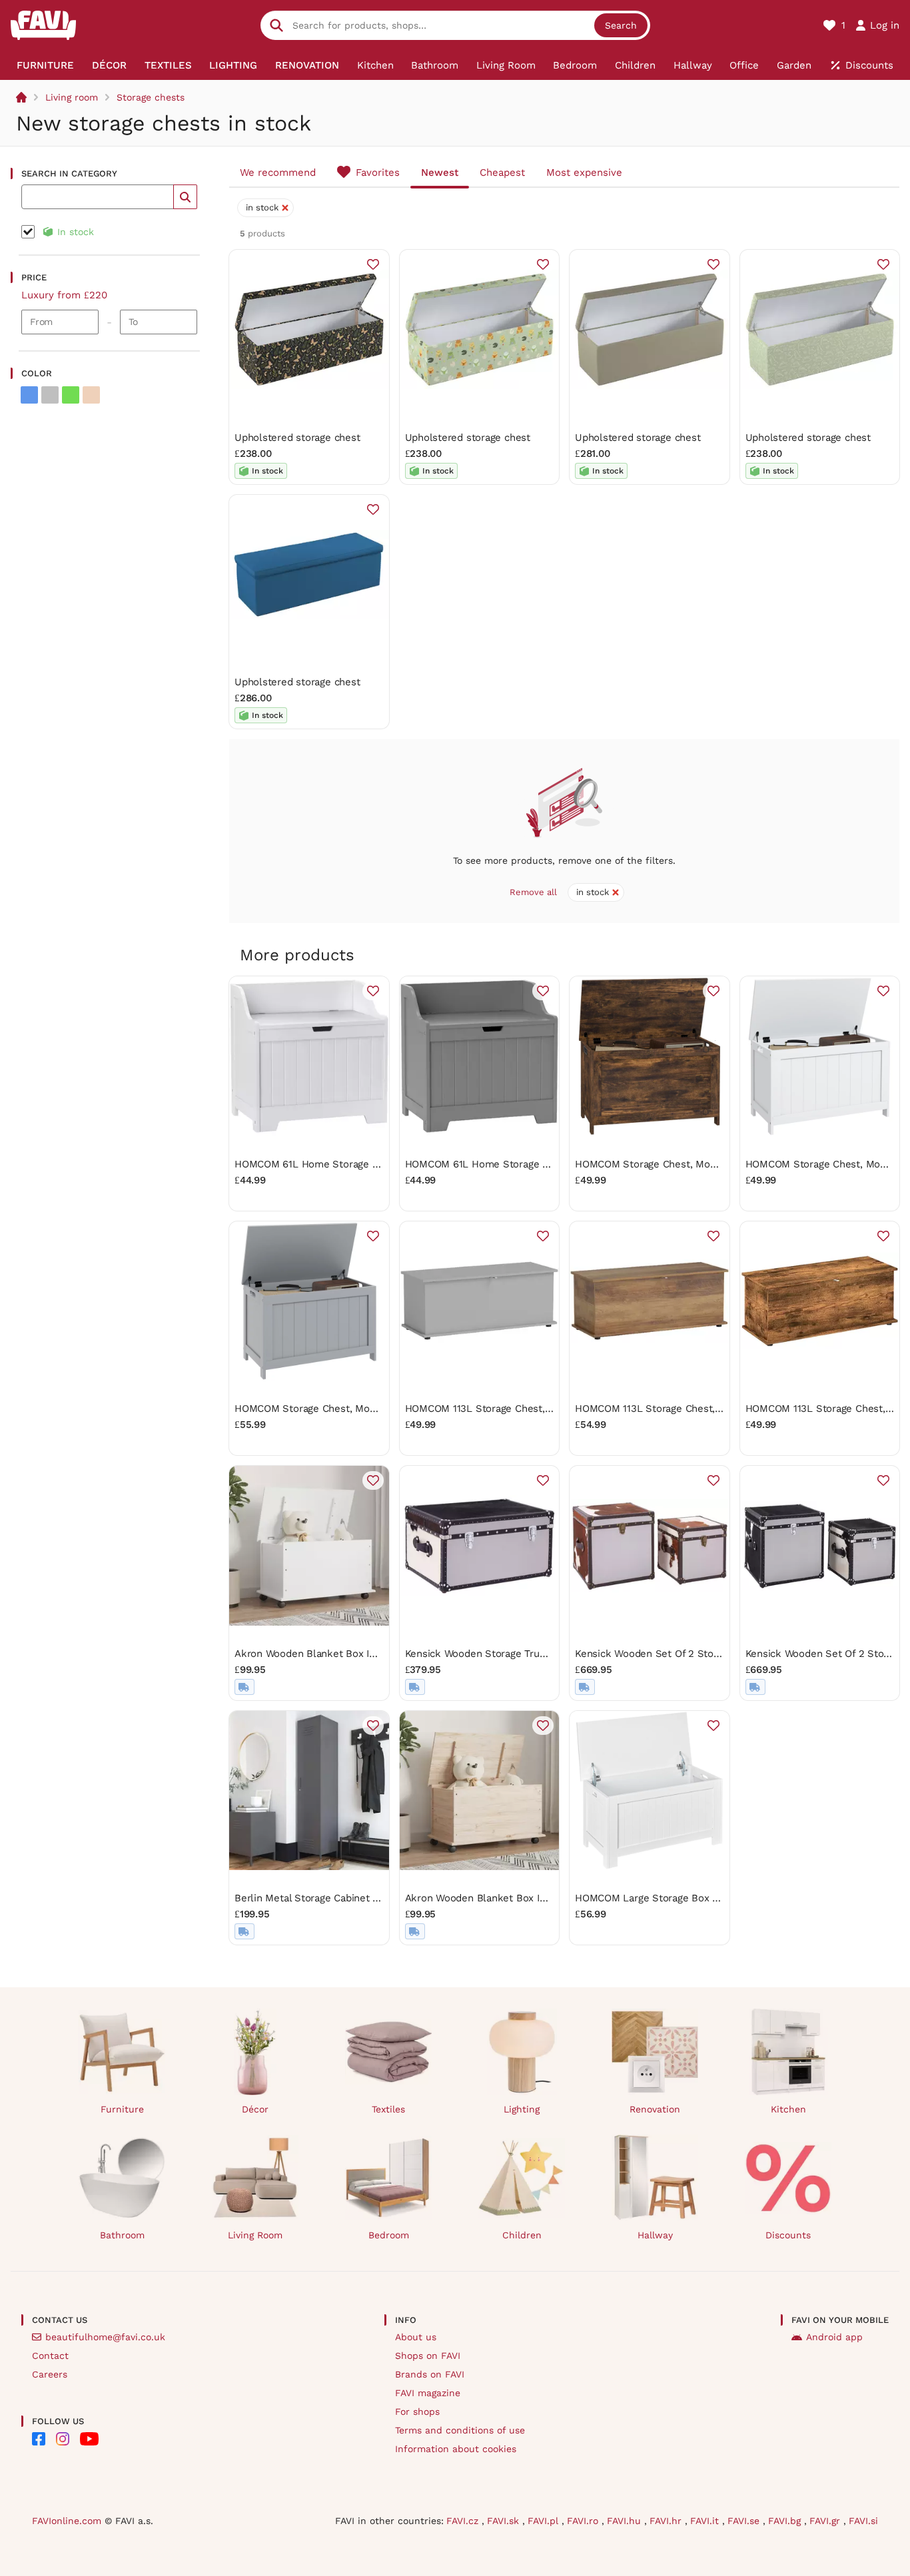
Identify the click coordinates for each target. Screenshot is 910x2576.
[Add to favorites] (373, 264)
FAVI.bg (786, 2521)
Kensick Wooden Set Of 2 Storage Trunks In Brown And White (720, 1654)
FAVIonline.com (67, 2521)
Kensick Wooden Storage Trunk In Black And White (524, 1654)
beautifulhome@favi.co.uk (105, 2337)
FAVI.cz (464, 2521)
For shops (417, 2412)
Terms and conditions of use (460, 2430)
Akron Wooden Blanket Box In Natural (494, 1898)
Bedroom (389, 2235)
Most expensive (584, 172)
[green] (71, 395)
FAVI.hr (667, 2521)
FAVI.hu (626, 2521)
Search (621, 25)
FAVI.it (706, 2521)
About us (416, 2337)
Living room (72, 97)
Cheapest (502, 172)
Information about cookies (456, 2449)
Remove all (533, 892)
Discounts (788, 2235)
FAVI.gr (826, 2521)
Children (522, 2235)
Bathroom (122, 2235)
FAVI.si (863, 2521)
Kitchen (788, 2109)
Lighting (522, 2109)
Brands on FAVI (430, 2374)
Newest (440, 172)
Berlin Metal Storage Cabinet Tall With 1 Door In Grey (358, 1898)
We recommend (278, 172)
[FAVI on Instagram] (63, 2439)
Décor (255, 2109)
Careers (50, 2374)
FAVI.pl (545, 2521)
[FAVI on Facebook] (39, 2439)
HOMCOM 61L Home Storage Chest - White (336, 1164)
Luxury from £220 (64, 295)
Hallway (655, 2235)
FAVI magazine (428, 2393)
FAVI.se (745, 2521)
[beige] (91, 395)
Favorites (378, 172)
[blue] (29, 395)
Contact (50, 2356)
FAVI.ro (584, 2521)
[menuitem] (46, 65)
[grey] (50, 395)
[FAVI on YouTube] (89, 2439)
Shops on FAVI (428, 2356)
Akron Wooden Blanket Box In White (320, 1654)
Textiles (388, 2109)
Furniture (122, 2109)
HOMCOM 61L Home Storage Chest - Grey (504, 1164)
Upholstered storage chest (297, 438)
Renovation (655, 2109)
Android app (834, 2337)
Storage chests (151, 97)
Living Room (255, 2235)
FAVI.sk (505, 2521)
